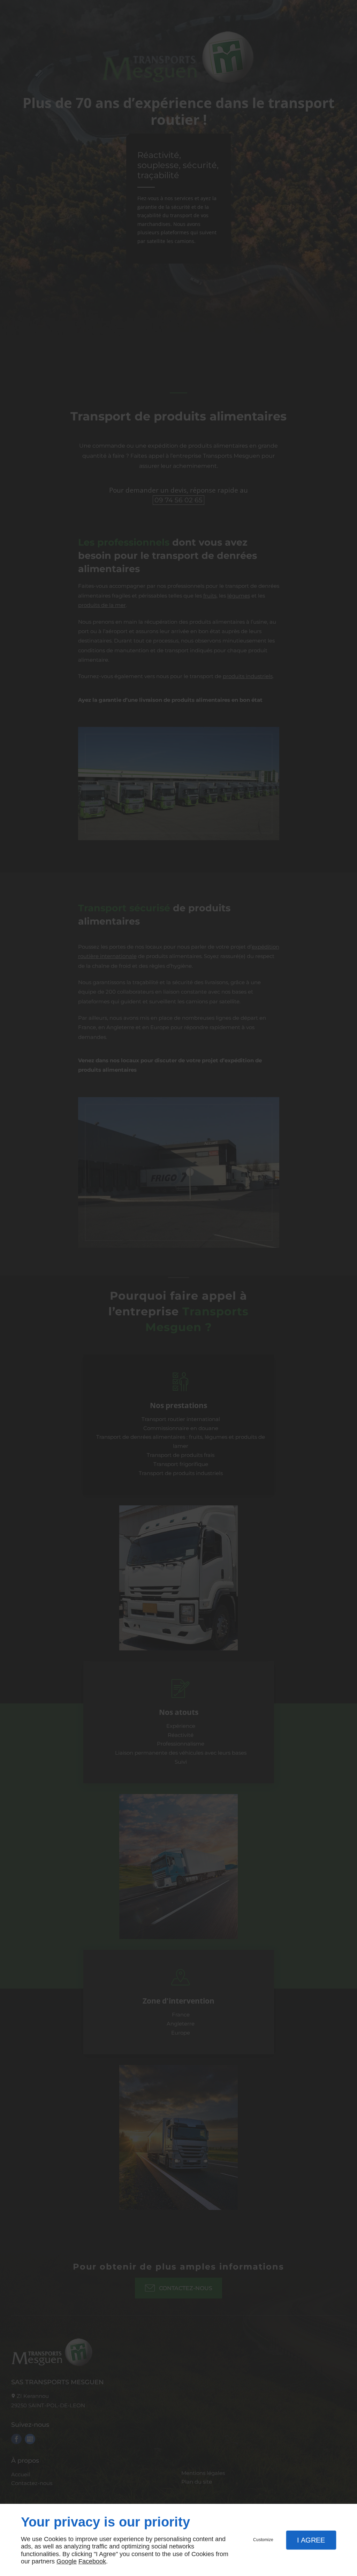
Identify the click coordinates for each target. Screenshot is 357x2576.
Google (67, 2561)
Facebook (92, 2561)
